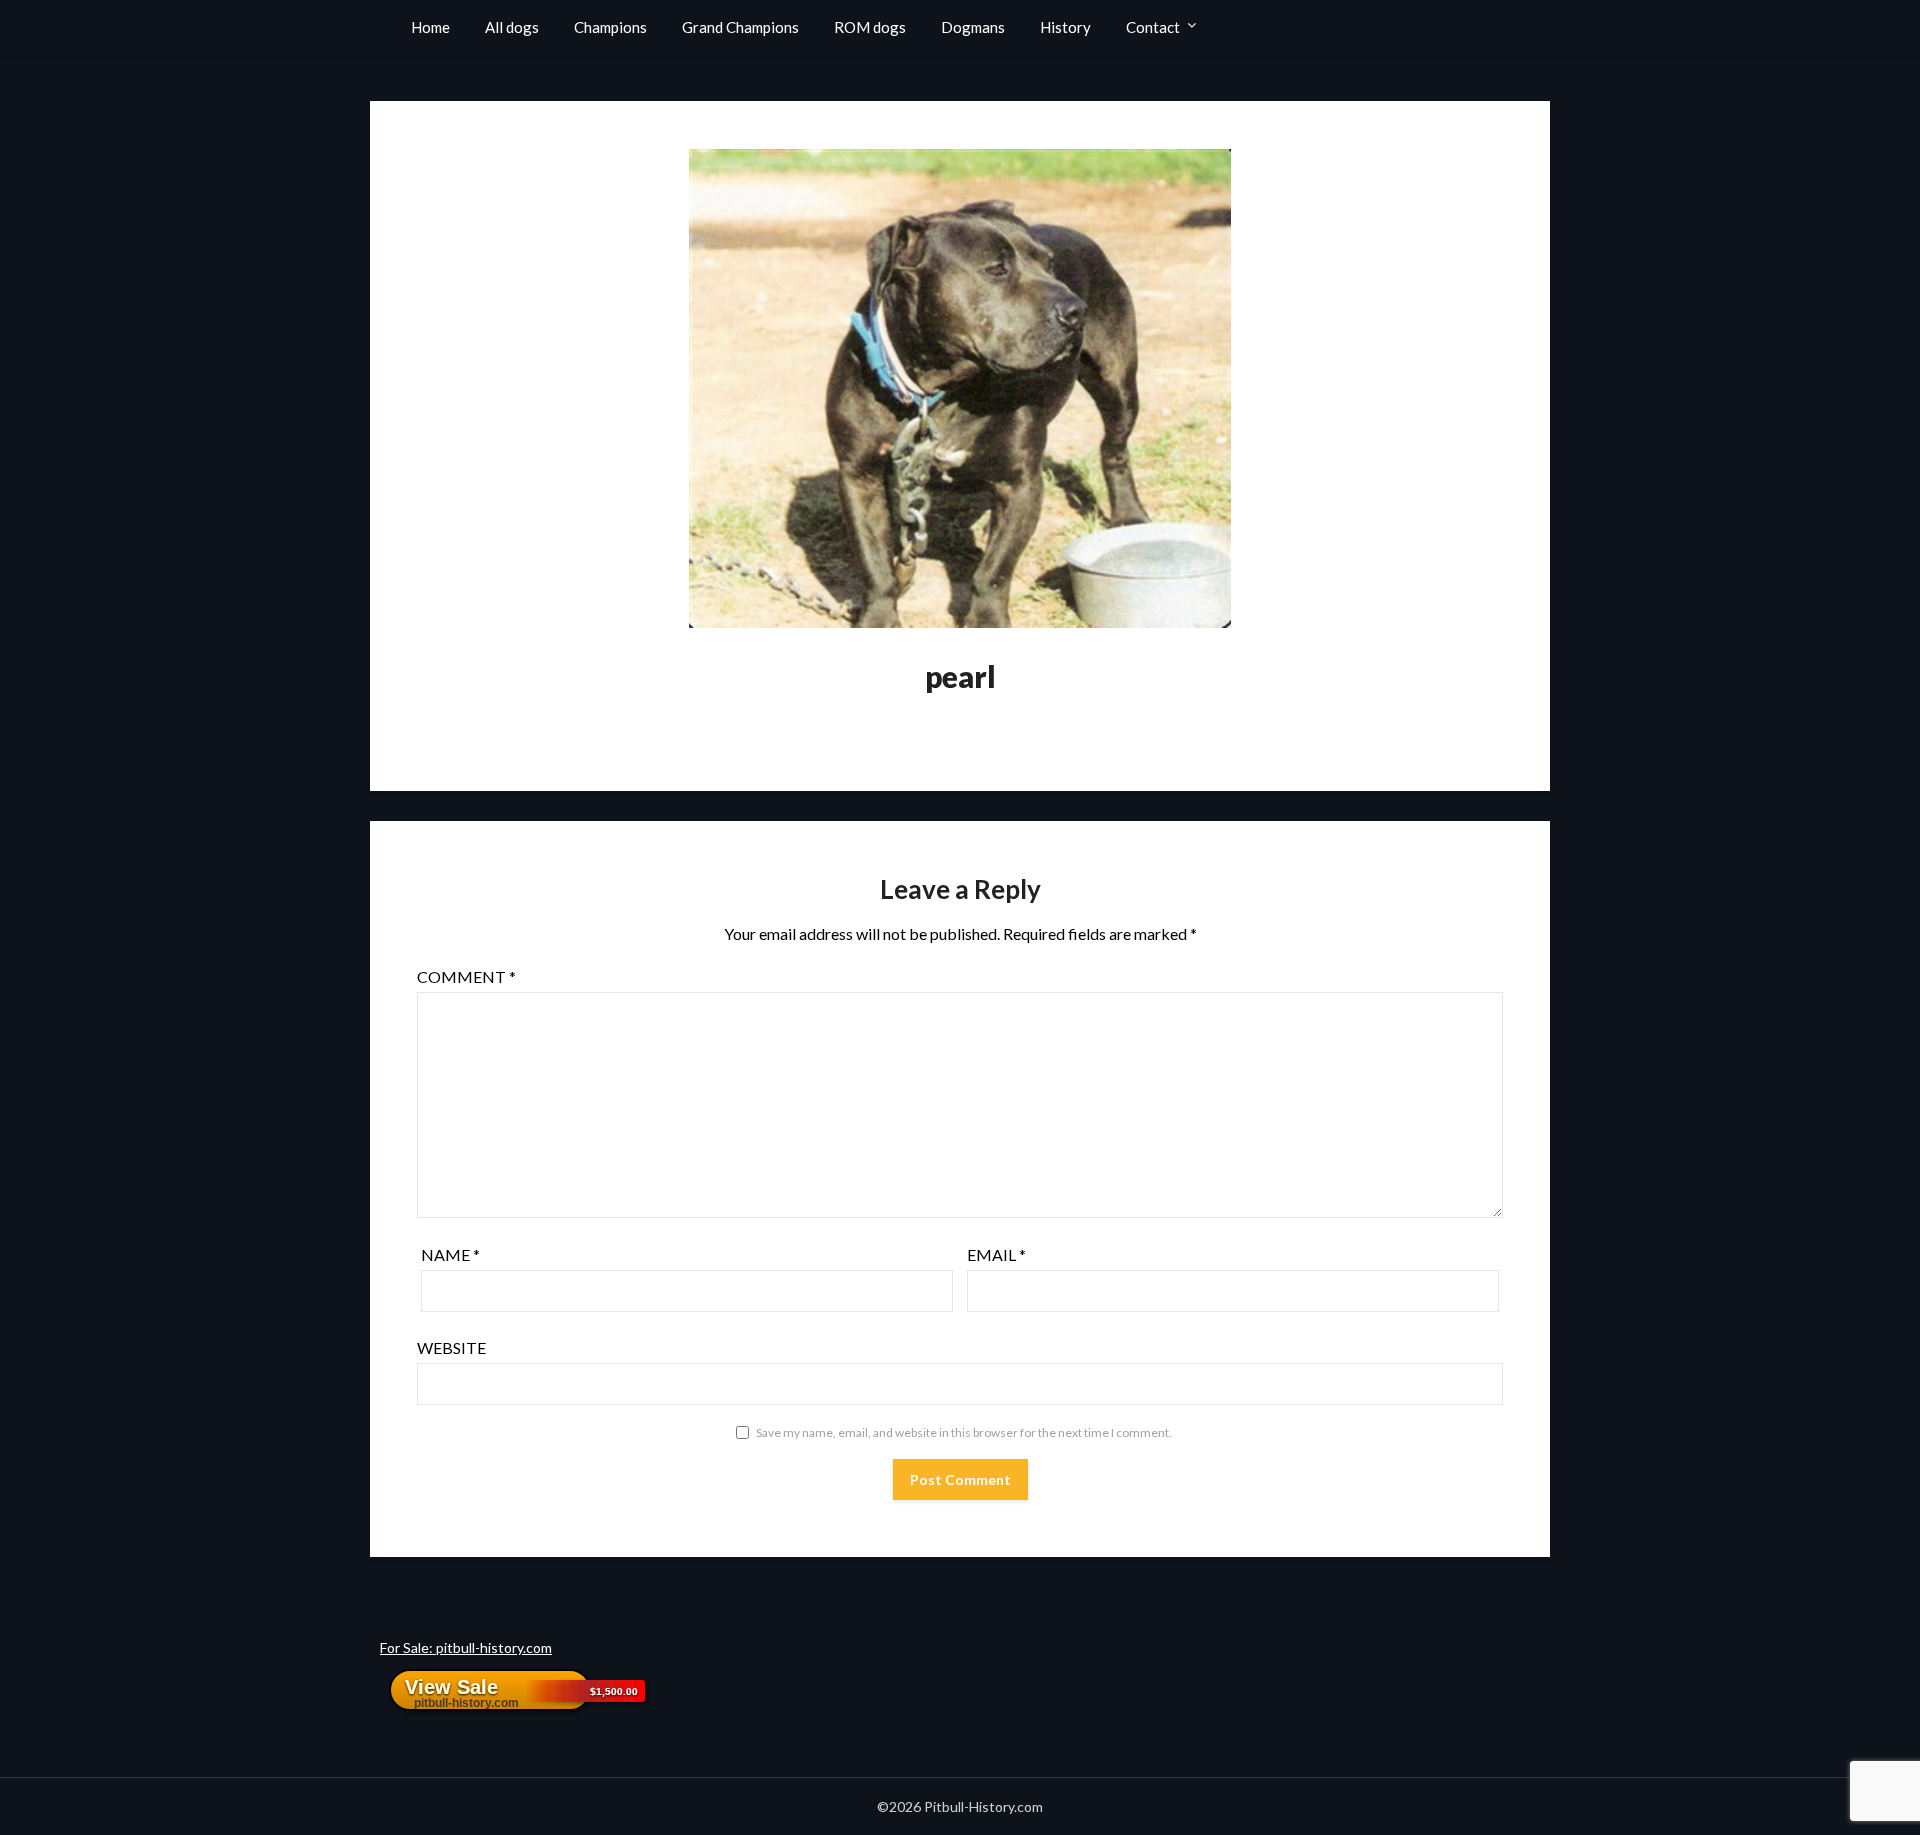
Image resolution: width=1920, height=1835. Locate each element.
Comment (466, 976)
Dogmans (973, 27)
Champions (610, 27)
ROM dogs (870, 27)
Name (450, 1254)
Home (430, 27)
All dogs (512, 27)
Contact (1153, 27)
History (1065, 27)
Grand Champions (740, 27)
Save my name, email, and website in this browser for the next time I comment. (964, 1432)
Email (996, 1254)
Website (451, 1347)
